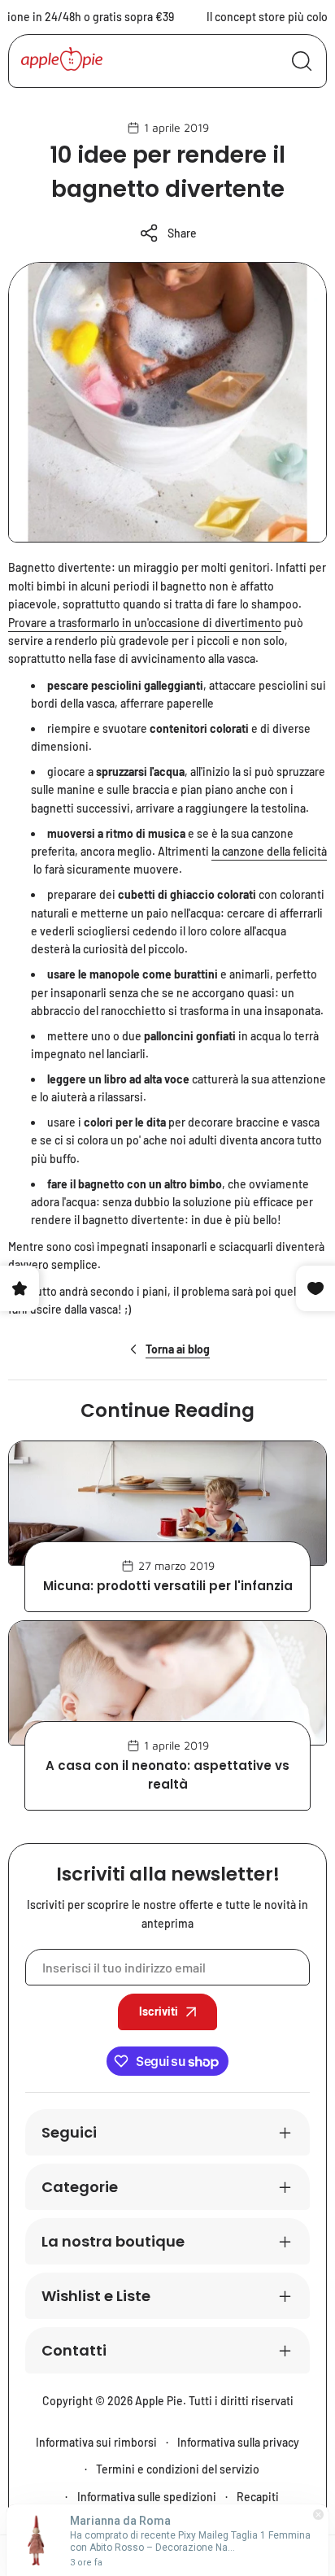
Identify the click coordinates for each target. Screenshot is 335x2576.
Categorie (80, 2187)
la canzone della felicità (269, 851)
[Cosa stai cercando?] (302, 61)
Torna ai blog (178, 1349)
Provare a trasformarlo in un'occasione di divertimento (145, 623)
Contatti (74, 2350)
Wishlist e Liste (96, 2296)
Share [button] (182, 233)
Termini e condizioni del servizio (178, 2469)
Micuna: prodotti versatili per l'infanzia (168, 1586)
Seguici (69, 2132)
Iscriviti (159, 2011)
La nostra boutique (113, 2241)
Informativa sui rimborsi (96, 2442)
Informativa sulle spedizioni (147, 2497)
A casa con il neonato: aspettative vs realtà (167, 1775)
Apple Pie (159, 2401)
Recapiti (258, 2497)
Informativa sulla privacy (238, 2442)
